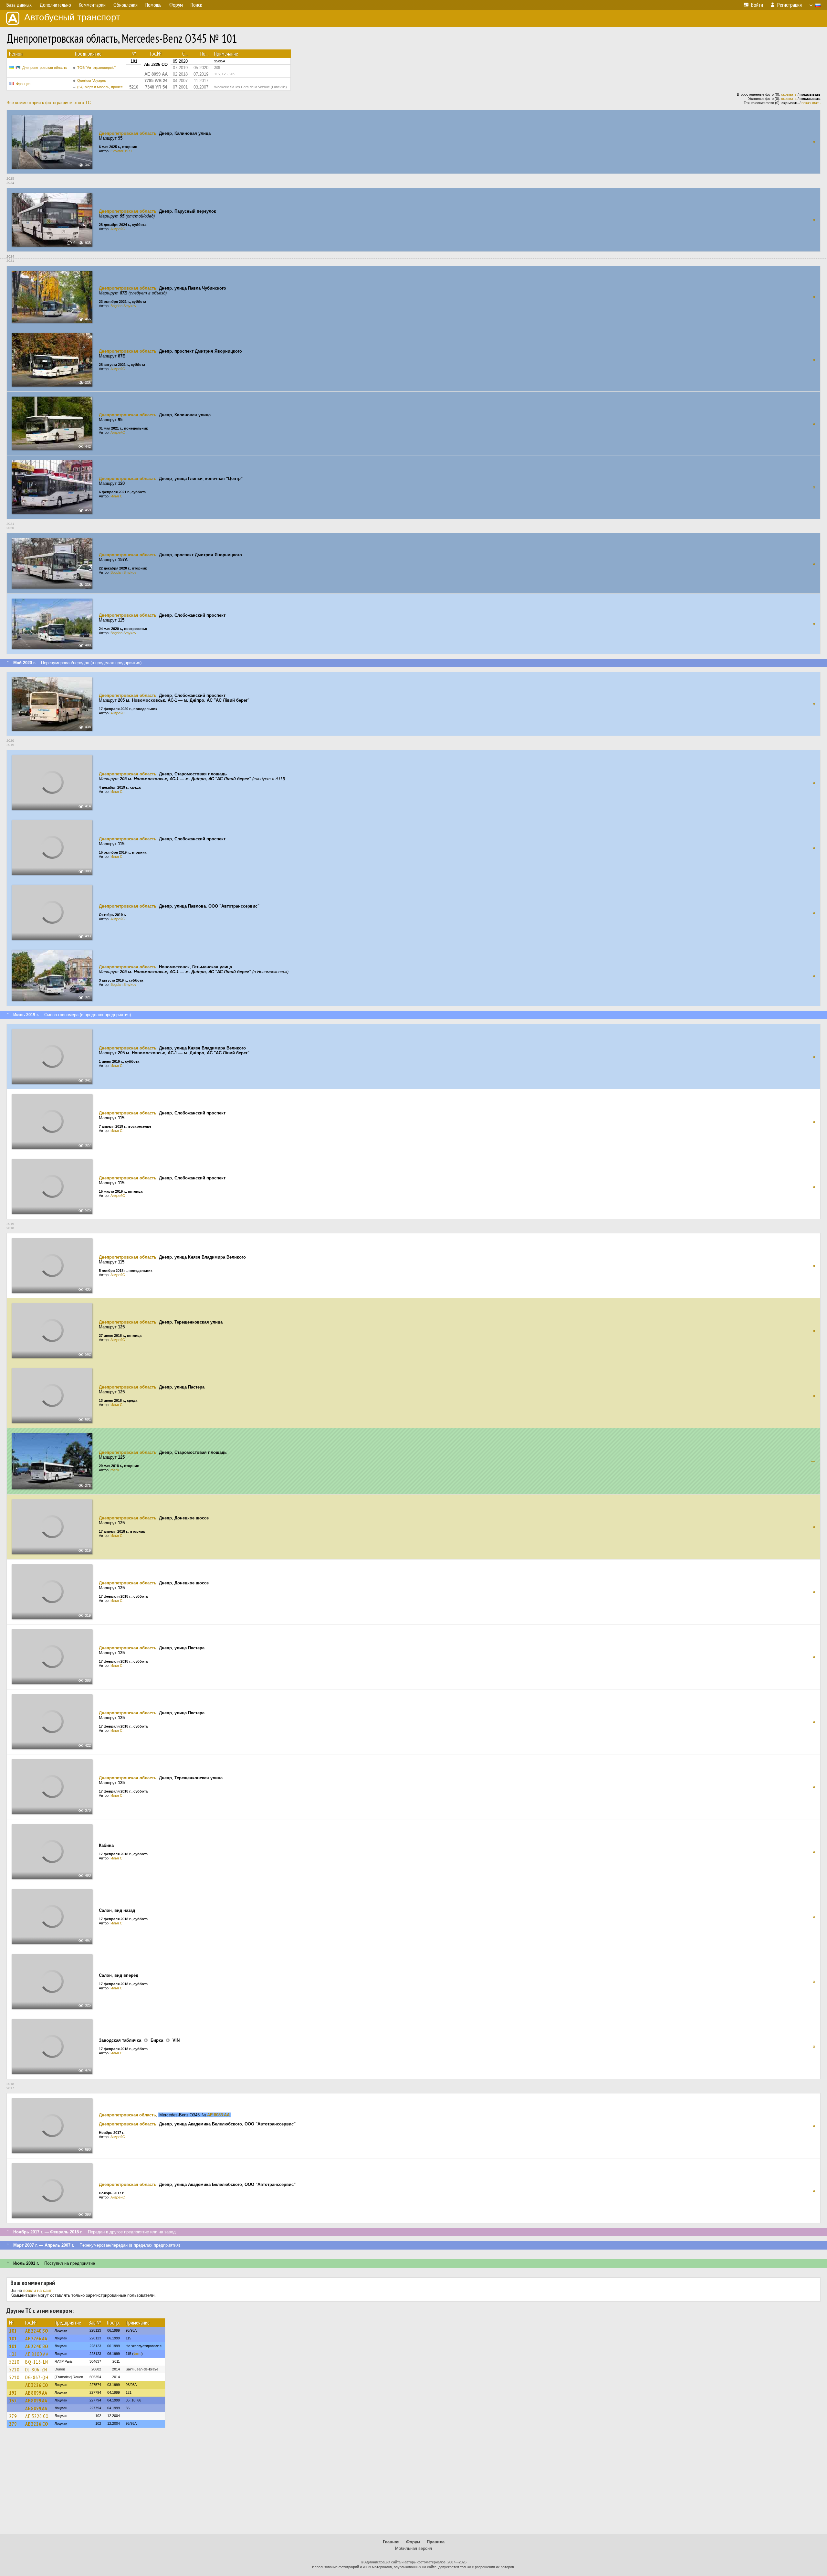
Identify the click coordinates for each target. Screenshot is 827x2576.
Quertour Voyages (92, 80)
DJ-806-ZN (36, 2369)
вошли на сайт (37, 2290)
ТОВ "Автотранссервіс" (96, 68)
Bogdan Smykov (123, 306)
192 (13, 2393)
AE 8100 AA (37, 2354)
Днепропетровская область (45, 68)
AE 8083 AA (218, 2115)
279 (13, 2416)
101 (13, 2331)
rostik (115, 1470)
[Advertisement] (413, 2484)
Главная (391, 2542)
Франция (23, 84)
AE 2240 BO (37, 2331)
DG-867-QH (37, 2377)
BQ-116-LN (37, 2362)
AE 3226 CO (37, 2385)
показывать (811, 103)
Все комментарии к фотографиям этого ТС (49, 103)
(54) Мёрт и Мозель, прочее (100, 87)
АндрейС (118, 229)
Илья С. (117, 496)
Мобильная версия (413, 2548)
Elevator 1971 (121, 151)
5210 (14, 2362)
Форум (413, 2542)
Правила (436, 2542)
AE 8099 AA (36, 2393)
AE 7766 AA (36, 2338)
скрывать (789, 94)
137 (13, 2400)
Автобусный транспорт (72, 17)
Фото (137, 2354)
